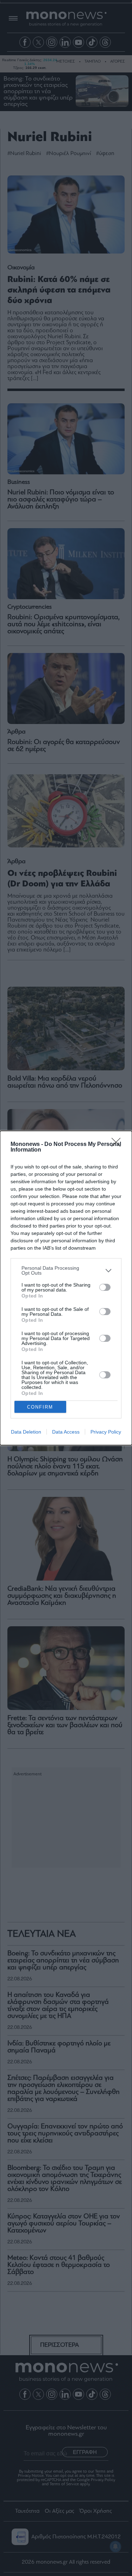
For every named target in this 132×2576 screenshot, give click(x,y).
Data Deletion (26, 1432)
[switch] (105, 1287)
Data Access (66, 1432)
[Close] (118, 1145)
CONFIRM (40, 1407)
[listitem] (66, 1270)
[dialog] (66, 1288)
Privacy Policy (106, 1432)
